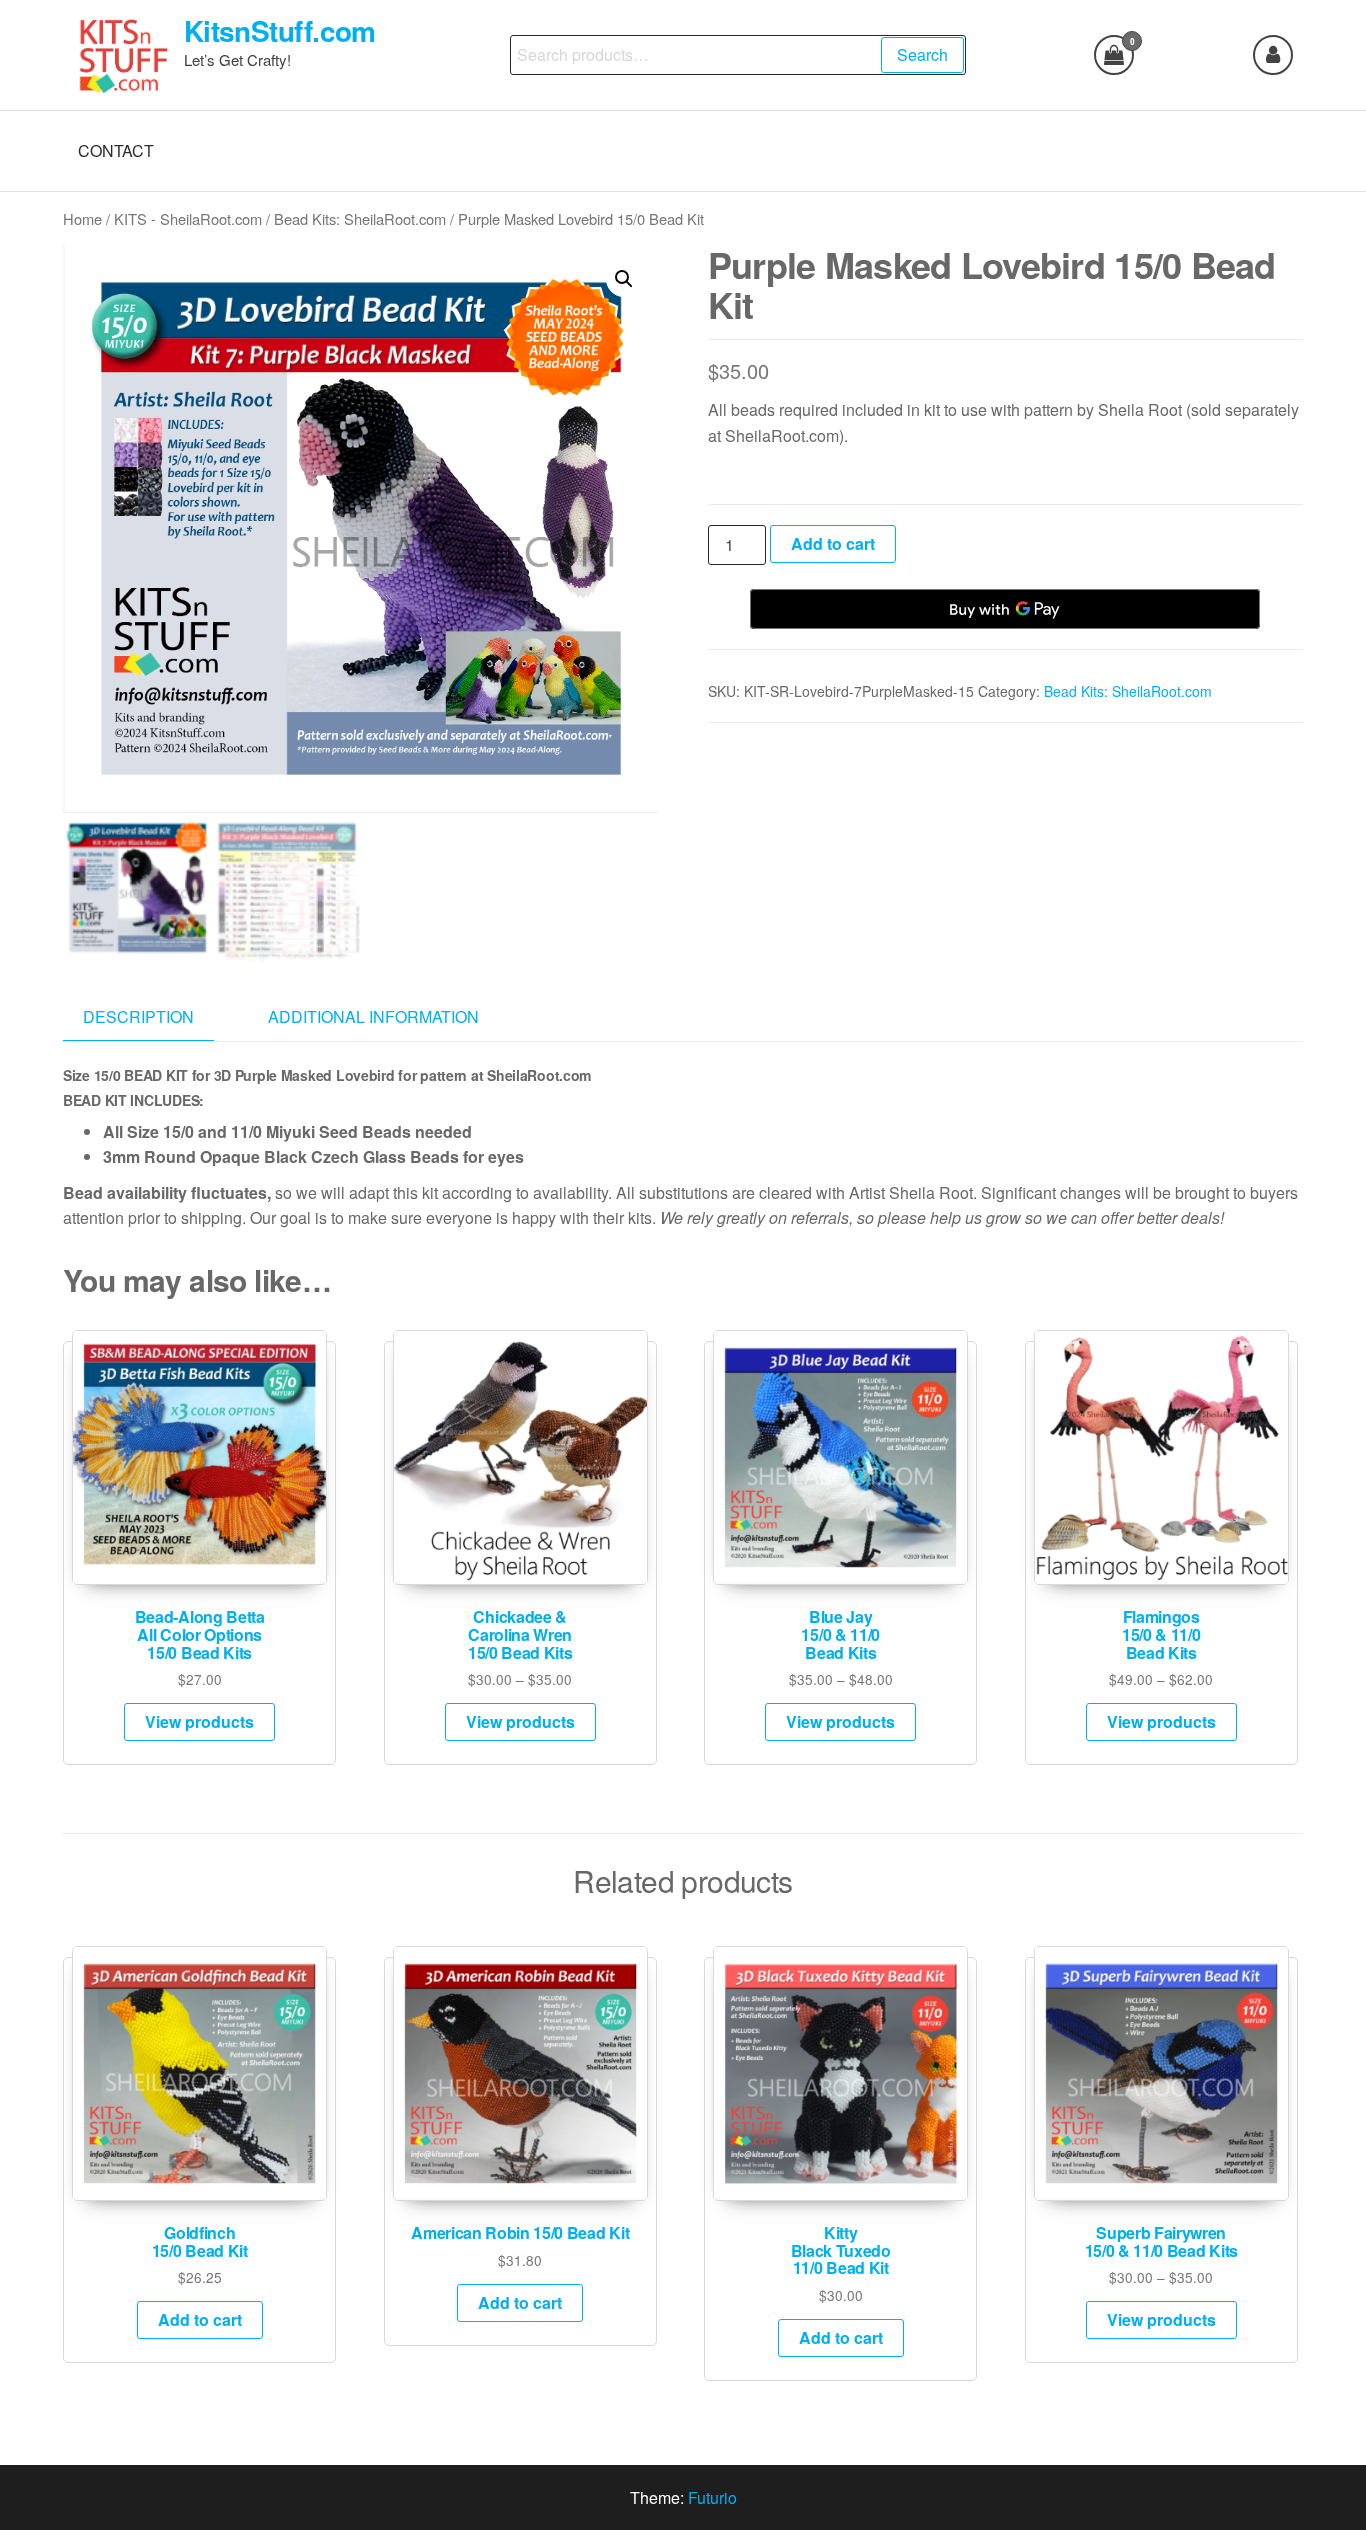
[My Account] (1273, 55)
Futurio (712, 2497)
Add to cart (833, 543)
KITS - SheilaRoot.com (188, 218)
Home (82, 218)
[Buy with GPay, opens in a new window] (1005, 609)
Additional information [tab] (373, 1016)
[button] (624, 279)
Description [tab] (138, 1016)
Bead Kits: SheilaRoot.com (360, 218)
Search (922, 54)
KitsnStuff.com (280, 30)
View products (199, 1721)
